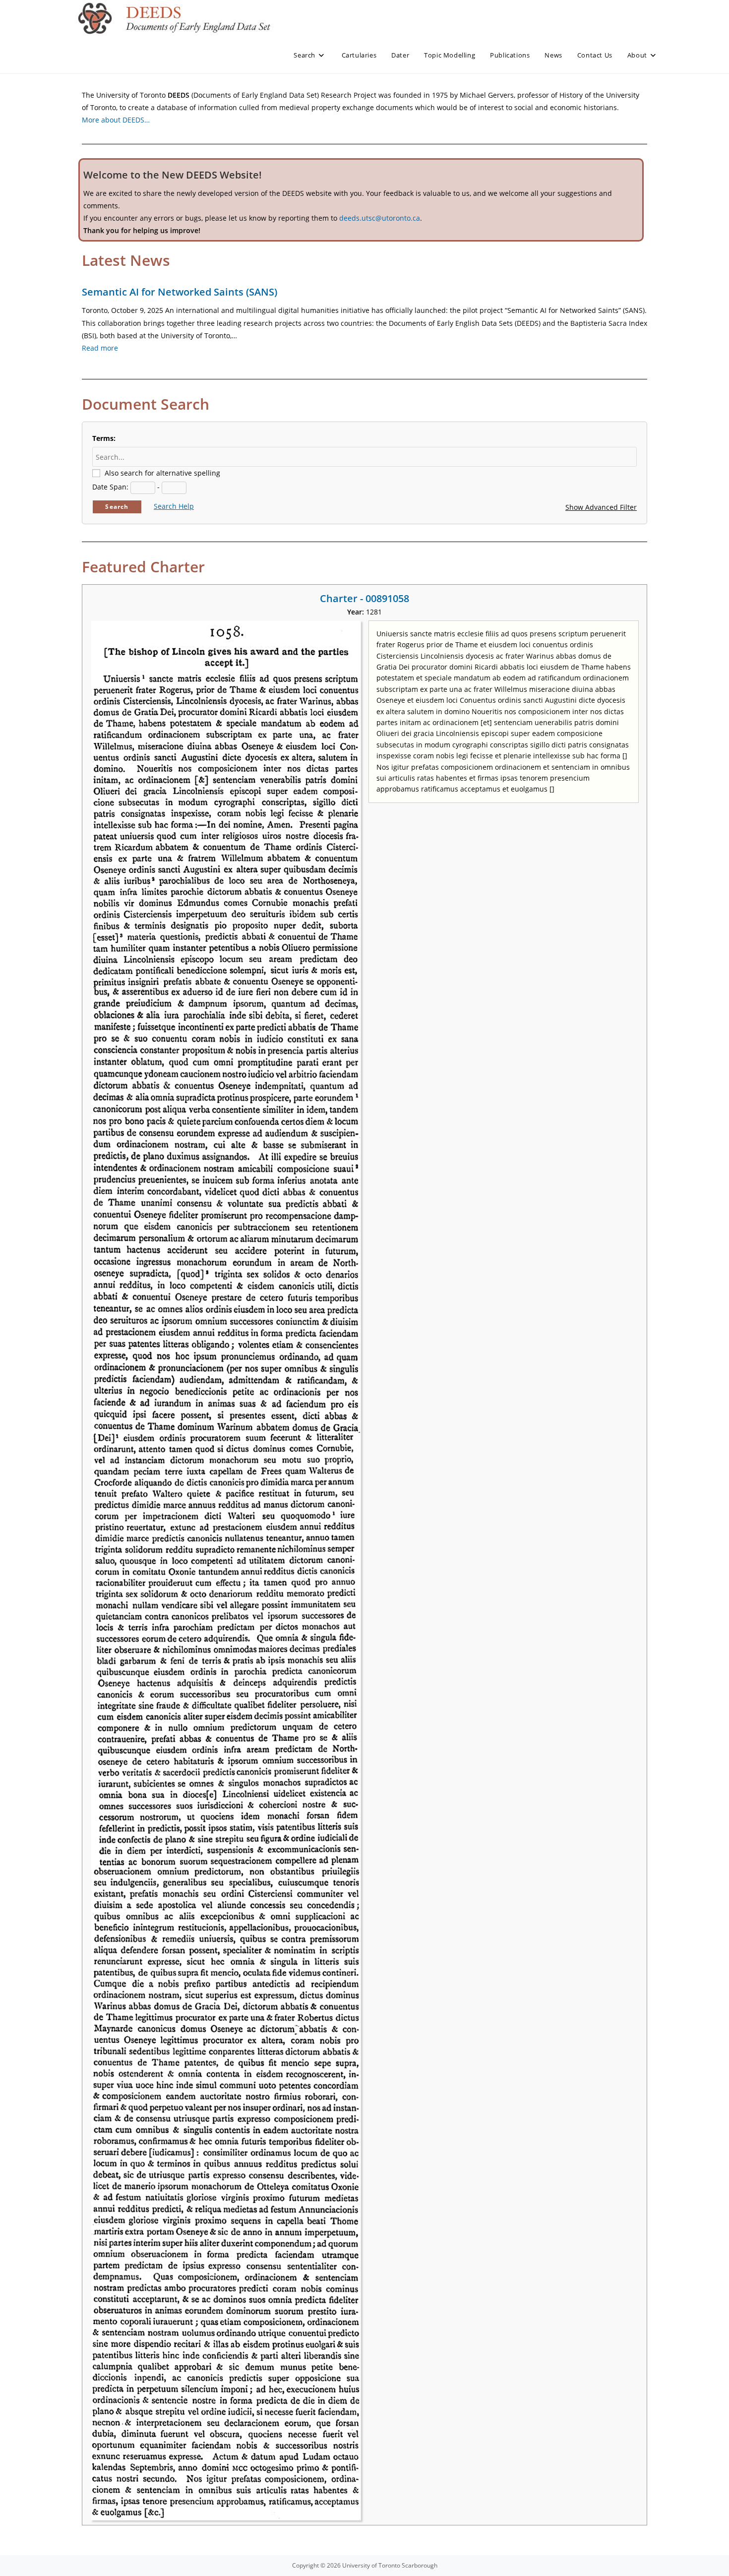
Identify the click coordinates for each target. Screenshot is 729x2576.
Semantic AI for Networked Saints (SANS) (180, 292)
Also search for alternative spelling (162, 473)
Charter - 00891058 (364, 598)
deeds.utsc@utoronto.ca (380, 218)
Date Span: (110, 487)
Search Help (174, 506)
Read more (100, 348)
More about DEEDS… (116, 120)
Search (117, 507)
